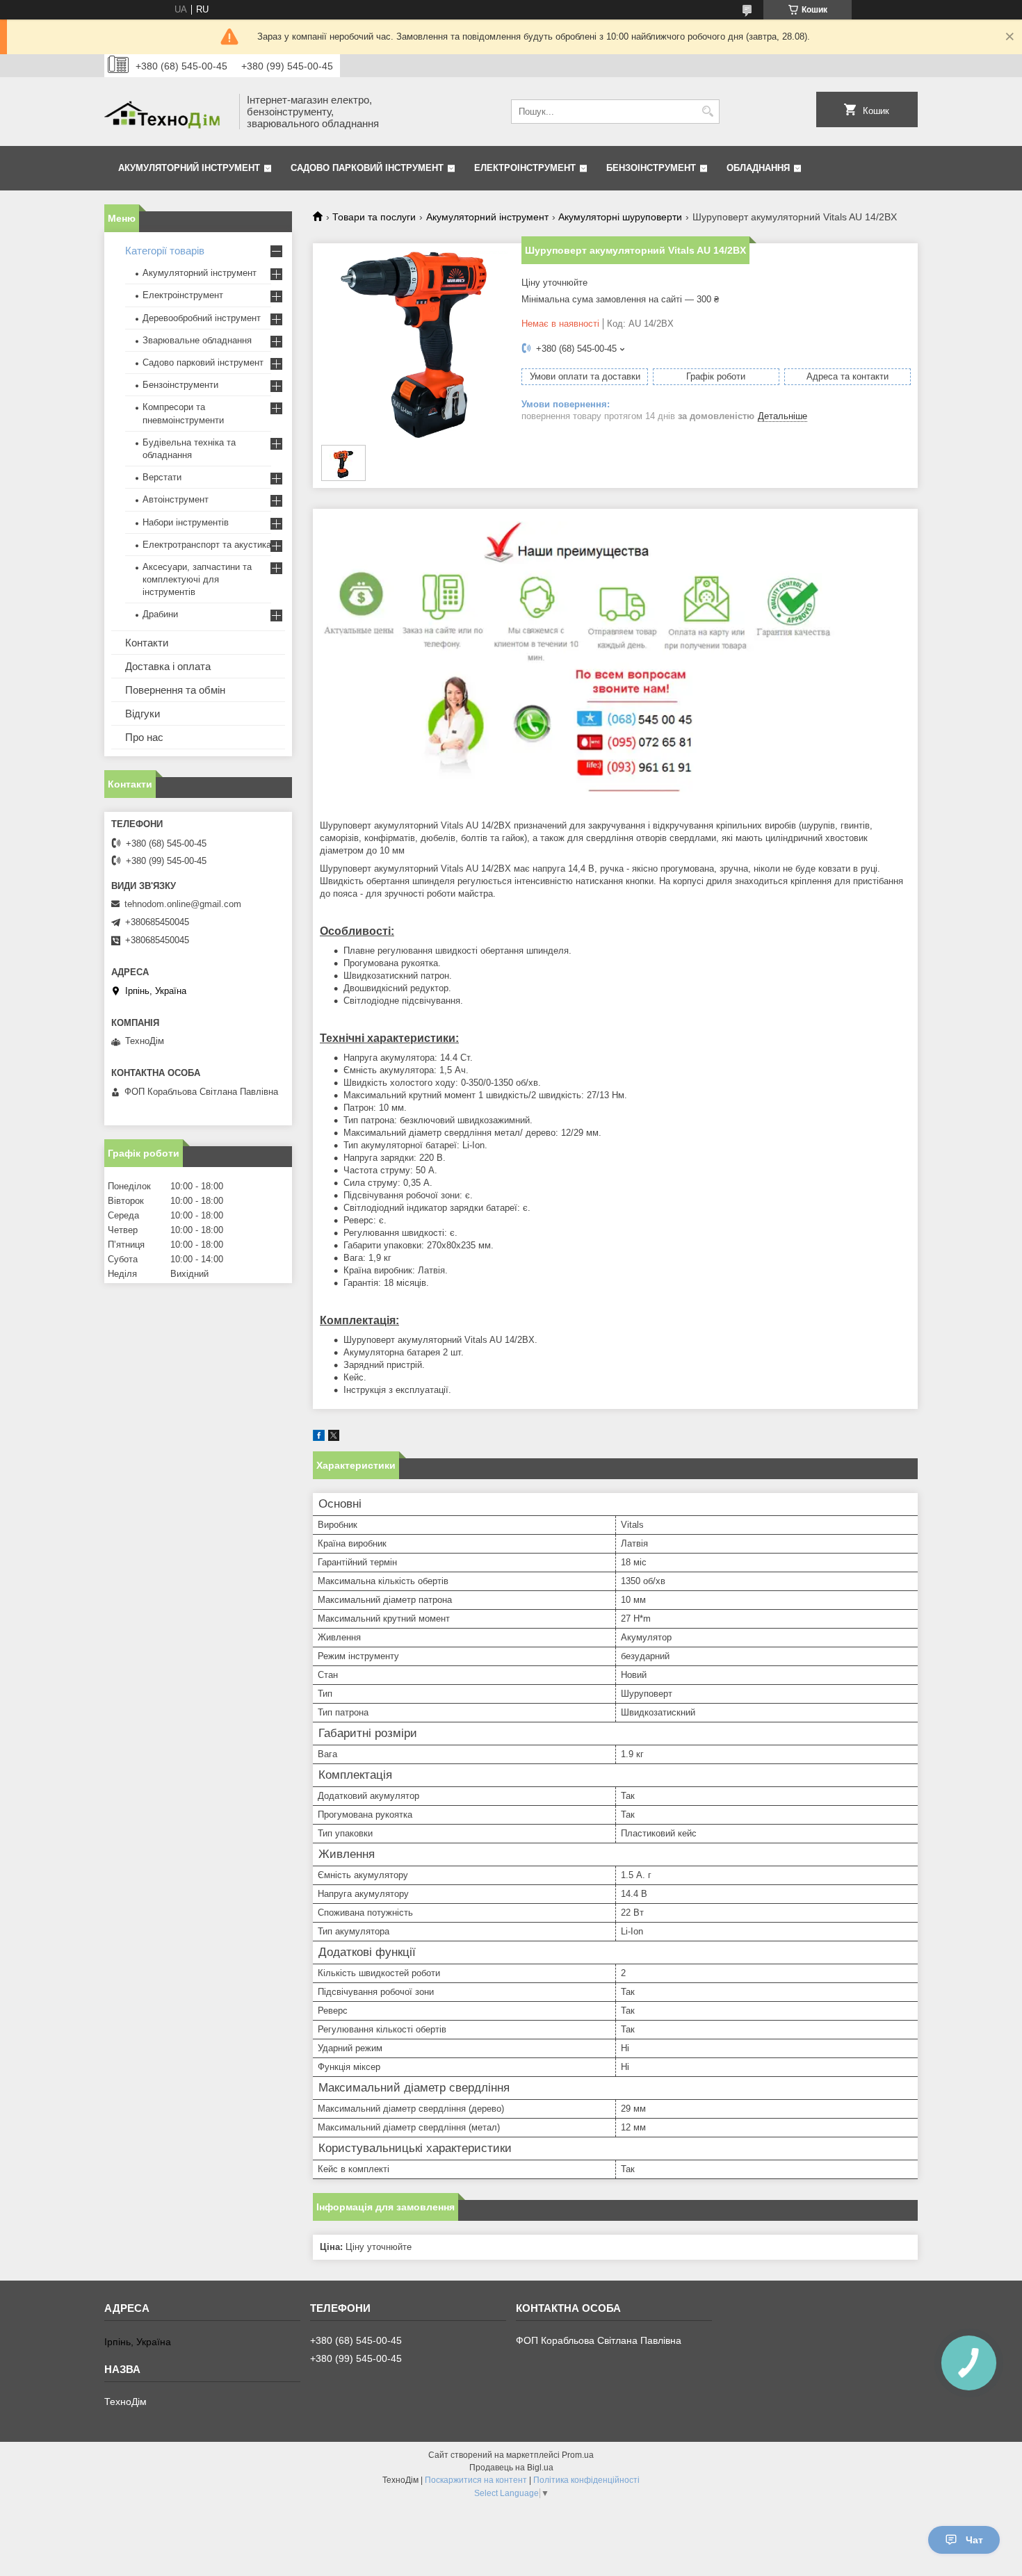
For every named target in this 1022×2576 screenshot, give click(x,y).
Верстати (162, 477)
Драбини (160, 614)
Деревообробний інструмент (202, 318)
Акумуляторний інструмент (189, 168)
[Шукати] (707, 112)
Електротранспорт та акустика (207, 545)
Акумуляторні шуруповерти (620, 217)
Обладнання (758, 168)
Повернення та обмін (175, 690)
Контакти (147, 643)
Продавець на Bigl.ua (511, 2468)
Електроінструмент (525, 168)
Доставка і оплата (168, 666)
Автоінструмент (176, 499)
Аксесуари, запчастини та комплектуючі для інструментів (197, 579)
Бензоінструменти (180, 385)
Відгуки (143, 714)
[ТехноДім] (167, 112)
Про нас (144, 737)
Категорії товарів (165, 251)
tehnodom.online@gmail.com (183, 904)
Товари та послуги (374, 217)
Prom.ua (578, 2455)
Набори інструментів (186, 522)
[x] (334, 1438)
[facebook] (319, 1438)
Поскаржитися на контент (476, 2480)
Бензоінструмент (651, 168)
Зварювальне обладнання (197, 340)
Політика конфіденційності (586, 2480)
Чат (974, 2540)
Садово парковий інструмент (367, 168)
